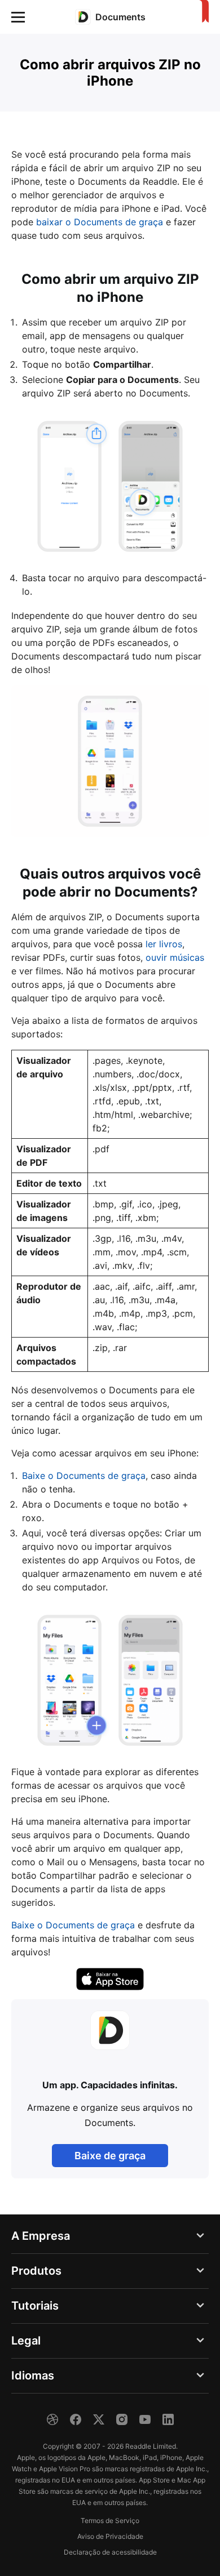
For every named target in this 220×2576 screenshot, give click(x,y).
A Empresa (41, 2236)
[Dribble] (52, 2419)
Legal (26, 2341)
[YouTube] (145, 2419)
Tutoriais (35, 2306)
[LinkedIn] (168, 2419)
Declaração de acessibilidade (110, 2552)
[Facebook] (76, 2419)
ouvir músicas (175, 957)
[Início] (202, 12)
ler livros (164, 944)
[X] (99, 2419)
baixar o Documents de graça (100, 222)
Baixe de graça (110, 2156)
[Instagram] (122, 2419)
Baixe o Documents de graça (84, 1476)
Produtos (36, 2271)
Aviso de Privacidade (110, 2536)
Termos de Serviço (110, 2521)
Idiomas (33, 2376)
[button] (18, 17)
